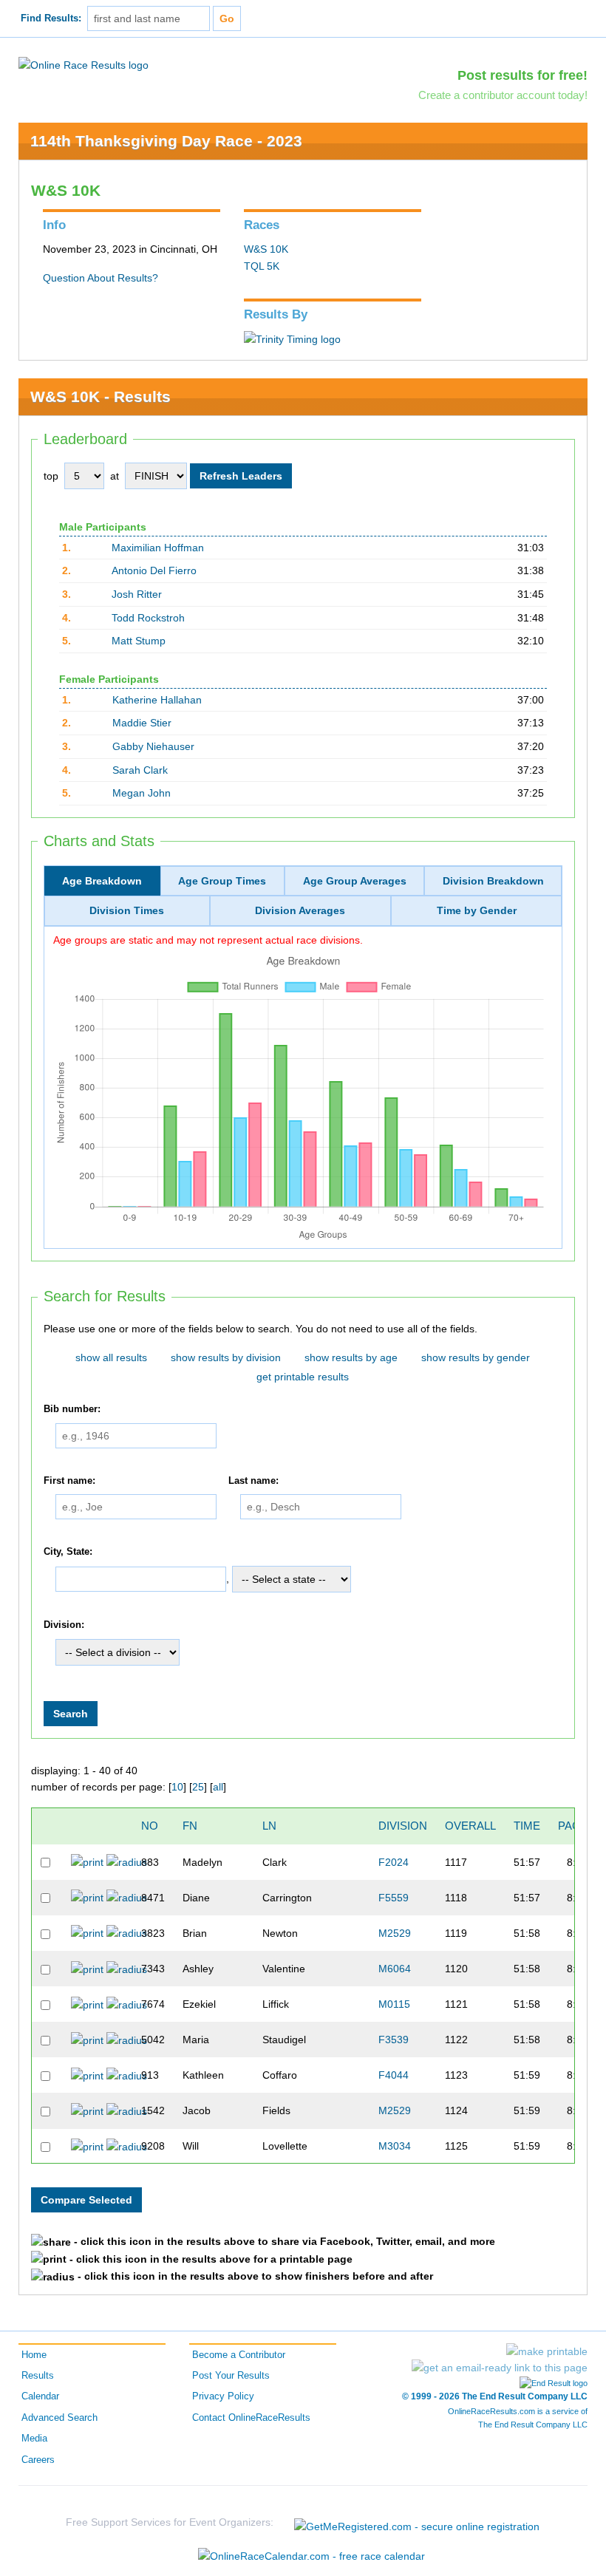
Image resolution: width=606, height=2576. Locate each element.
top (51, 476)
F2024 (394, 1862)
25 (198, 1787)
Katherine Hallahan (157, 700)
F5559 (394, 1898)
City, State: (68, 1552)
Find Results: (51, 18)
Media (34, 2439)
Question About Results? (101, 278)
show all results (111, 1357)
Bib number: (72, 1409)
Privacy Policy (223, 2396)
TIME (527, 1826)
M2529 (395, 1933)
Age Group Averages (355, 881)
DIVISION (403, 1826)
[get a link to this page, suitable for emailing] (500, 2368)
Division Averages (300, 910)
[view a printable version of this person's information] (87, 1861)
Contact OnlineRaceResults (251, 2418)
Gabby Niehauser (153, 746)
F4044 (394, 2075)
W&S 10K (266, 249)
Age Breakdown (102, 881)
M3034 (395, 2146)
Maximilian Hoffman (158, 548)
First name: (69, 1481)
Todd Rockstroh (148, 618)
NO (150, 1826)
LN (269, 1826)
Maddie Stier (142, 723)
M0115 (394, 2004)
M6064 (395, 1969)
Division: (64, 1625)
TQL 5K (262, 266)
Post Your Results (231, 2376)
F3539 (394, 2040)
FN (190, 1826)
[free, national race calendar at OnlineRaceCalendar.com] (311, 2556)
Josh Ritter (137, 594)
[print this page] (547, 2351)
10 (177, 1787)
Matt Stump (139, 641)
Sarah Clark (140, 770)
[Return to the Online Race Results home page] (84, 64)
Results (38, 2376)
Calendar (40, 2396)
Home (34, 2355)
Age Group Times (222, 881)
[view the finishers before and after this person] (127, 1861)
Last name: (253, 1481)
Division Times (127, 910)
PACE (573, 1826)
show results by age (351, 1357)
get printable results (303, 1377)
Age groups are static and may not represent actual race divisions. (208, 940)
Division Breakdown (493, 881)
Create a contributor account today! (503, 95)
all (218, 1787)
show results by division (226, 1357)
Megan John (142, 793)
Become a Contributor (239, 2355)
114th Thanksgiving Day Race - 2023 (166, 141)
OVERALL (470, 1826)
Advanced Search (59, 2418)
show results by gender (476, 1357)
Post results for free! (522, 75)
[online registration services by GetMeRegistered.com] (417, 2522)
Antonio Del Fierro (154, 570)
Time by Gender (477, 910)
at (115, 476)
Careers (38, 2460)
